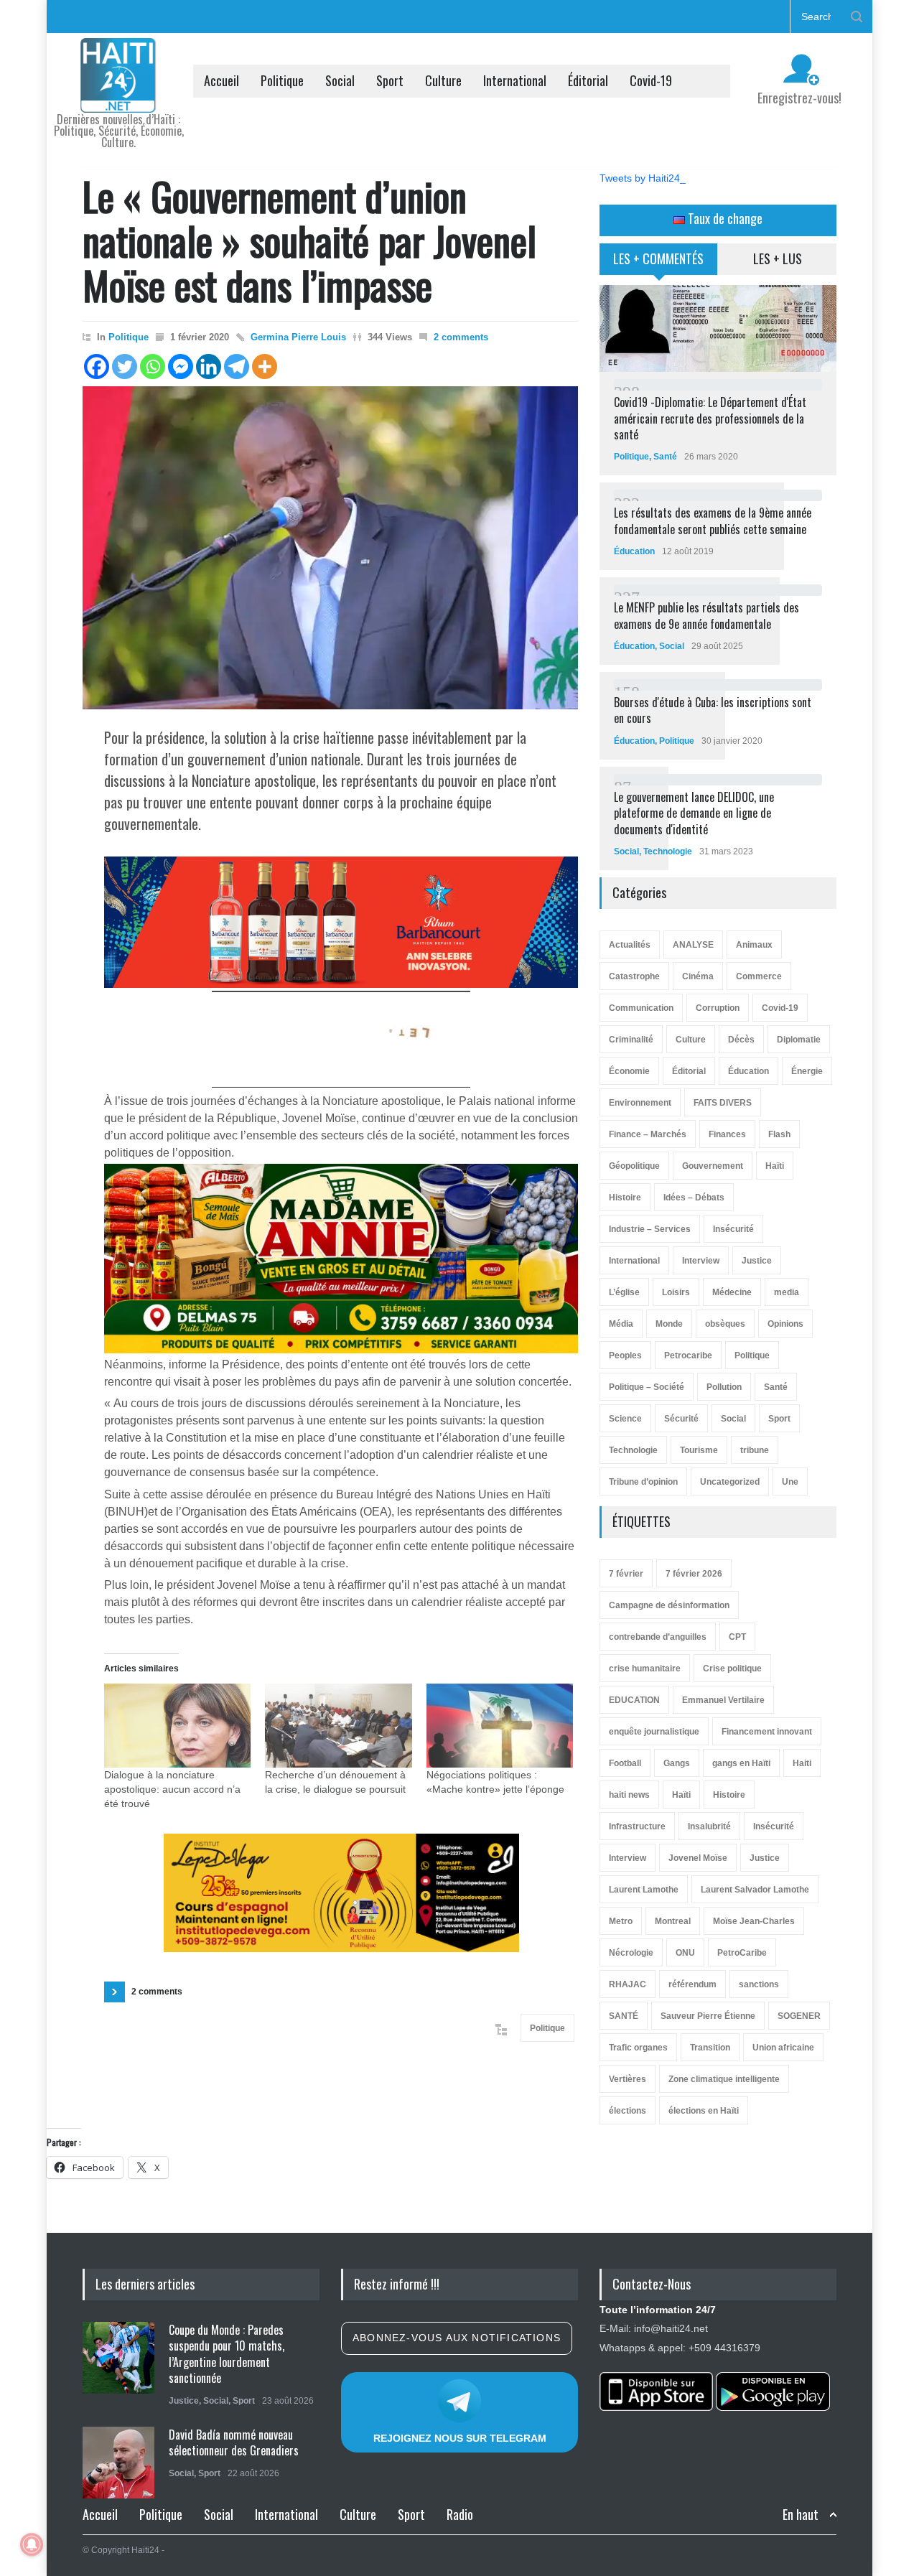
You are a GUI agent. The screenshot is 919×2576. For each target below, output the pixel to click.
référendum (692, 1984)
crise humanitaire (645, 1669)
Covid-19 (651, 80)
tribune (755, 1450)
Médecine (732, 1292)
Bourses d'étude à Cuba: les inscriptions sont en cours (713, 710)
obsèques (725, 1324)
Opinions (785, 1324)
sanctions (759, 1984)
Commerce (759, 976)
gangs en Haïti (741, 1763)
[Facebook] (97, 367)
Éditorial (588, 80)
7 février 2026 (694, 1574)
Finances (727, 1134)
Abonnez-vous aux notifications (457, 2338)
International (515, 80)
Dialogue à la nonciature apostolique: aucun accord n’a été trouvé (172, 1789)
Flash (779, 1134)
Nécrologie (631, 1953)
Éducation (634, 551)
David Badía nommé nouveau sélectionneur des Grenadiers (234, 2442)
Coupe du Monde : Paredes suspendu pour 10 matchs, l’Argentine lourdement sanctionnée (227, 2354)
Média (621, 1324)
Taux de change (724, 218)
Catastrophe (634, 976)
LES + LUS (778, 258)
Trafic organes (638, 2048)
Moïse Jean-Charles (754, 1921)
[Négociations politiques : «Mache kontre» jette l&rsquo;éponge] (500, 1726)
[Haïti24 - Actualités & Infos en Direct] (118, 96)
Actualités (630, 945)
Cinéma (698, 976)
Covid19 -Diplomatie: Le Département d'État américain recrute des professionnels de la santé (710, 418)
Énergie (807, 1071)
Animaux (754, 945)
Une (790, 1482)
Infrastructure (637, 1826)
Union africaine (783, 2048)
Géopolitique (634, 1166)
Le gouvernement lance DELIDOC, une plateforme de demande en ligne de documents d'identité (694, 813)
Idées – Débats (694, 1198)
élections (628, 2111)
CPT (737, 1637)
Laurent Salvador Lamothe (755, 1890)
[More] (265, 367)
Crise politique (732, 1669)
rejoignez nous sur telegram (460, 2438)
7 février (626, 1574)
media (787, 1292)
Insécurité (733, 1229)
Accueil (221, 80)
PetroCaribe (742, 1953)
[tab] (659, 264)
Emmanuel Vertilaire (723, 1700)
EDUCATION (634, 1700)
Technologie (668, 851)
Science (625, 1419)
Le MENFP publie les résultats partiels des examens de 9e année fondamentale (706, 615)
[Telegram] (237, 367)
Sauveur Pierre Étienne (708, 2016)
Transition (710, 2048)
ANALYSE (693, 945)
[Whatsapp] (153, 367)
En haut (801, 2515)
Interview (701, 1261)
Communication (641, 1008)
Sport (390, 80)
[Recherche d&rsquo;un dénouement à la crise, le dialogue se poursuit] (338, 1726)
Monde (669, 1324)
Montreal (673, 1921)
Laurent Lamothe (644, 1890)
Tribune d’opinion (643, 1482)
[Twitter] (125, 367)
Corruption (718, 1008)
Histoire (625, 1198)
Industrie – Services (650, 1229)
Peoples (625, 1355)
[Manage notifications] (32, 2544)
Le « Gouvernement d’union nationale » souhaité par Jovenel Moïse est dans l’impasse (309, 240)
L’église (624, 1292)
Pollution (724, 1387)
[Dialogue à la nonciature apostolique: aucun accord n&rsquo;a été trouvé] (177, 1726)
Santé (665, 457)
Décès (741, 1040)
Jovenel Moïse (698, 1858)
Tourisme (699, 1450)
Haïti (775, 1166)
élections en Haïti (704, 2111)
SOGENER (799, 2016)
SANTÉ (624, 2016)
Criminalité (631, 1040)
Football (625, 1763)
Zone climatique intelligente (724, 2079)
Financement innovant (767, 1732)
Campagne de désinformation (669, 1605)
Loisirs (676, 1292)
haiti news (629, 1795)
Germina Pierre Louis (298, 337)
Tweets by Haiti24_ (643, 178)
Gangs (677, 1763)
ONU (685, 1953)
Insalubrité (709, 1826)
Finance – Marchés (648, 1134)
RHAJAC (628, 1984)
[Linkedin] (209, 367)
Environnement (640, 1103)
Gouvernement (713, 1166)
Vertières (628, 2079)
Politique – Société (647, 1387)
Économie (629, 1071)
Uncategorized (730, 1482)
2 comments (461, 337)
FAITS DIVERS (723, 1103)
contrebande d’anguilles (658, 1637)
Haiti (802, 1763)
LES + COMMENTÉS (658, 258)
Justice (757, 1261)
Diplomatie (799, 1040)
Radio (460, 2514)
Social (340, 80)
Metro (621, 1921)
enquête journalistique (654, 1732)
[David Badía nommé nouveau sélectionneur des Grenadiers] (118, 2463)
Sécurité (681, 1419)
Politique (282, 80)
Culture (443, 80)
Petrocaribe (688, 1355)
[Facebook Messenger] (181, 367)
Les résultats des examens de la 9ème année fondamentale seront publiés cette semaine (713, 521)
